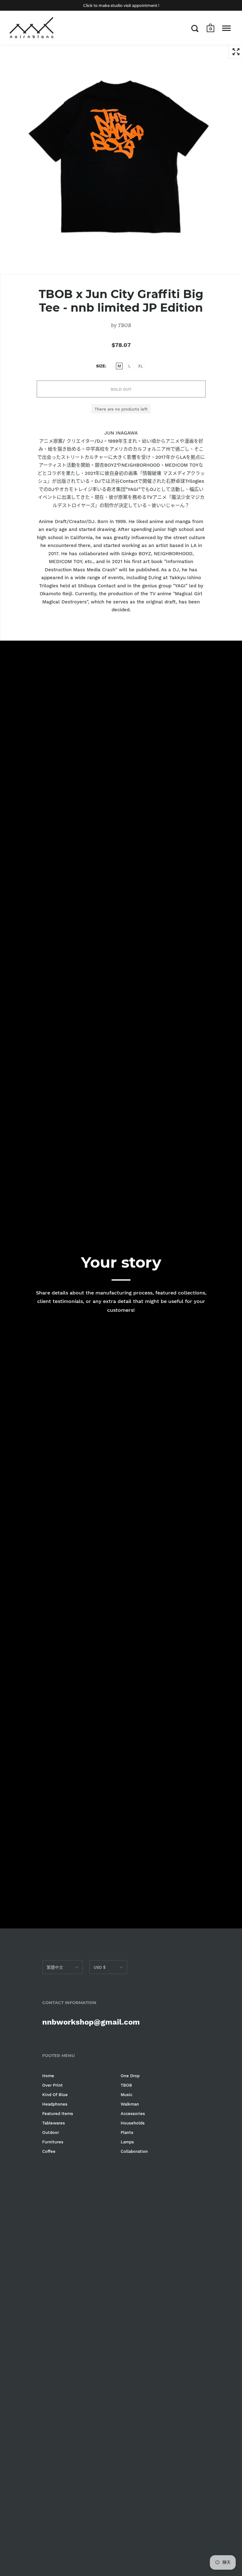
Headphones (55, 2104)
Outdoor (51, 2132)
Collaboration (134, 2151)
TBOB (125, 325)
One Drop (130, 2076)
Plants (127, 2132)
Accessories (133, 2114)
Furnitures (53, 2142)
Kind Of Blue (55, 2095)
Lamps (127, 2142)
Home (48, 2076)
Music (127, 2095)
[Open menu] (226, 28)
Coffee (49, 2151)
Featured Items (58, 2114)
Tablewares (54, 2123)
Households (133, 2123)
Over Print (52, 2085)
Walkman (130, 2104)
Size (101, 366)
